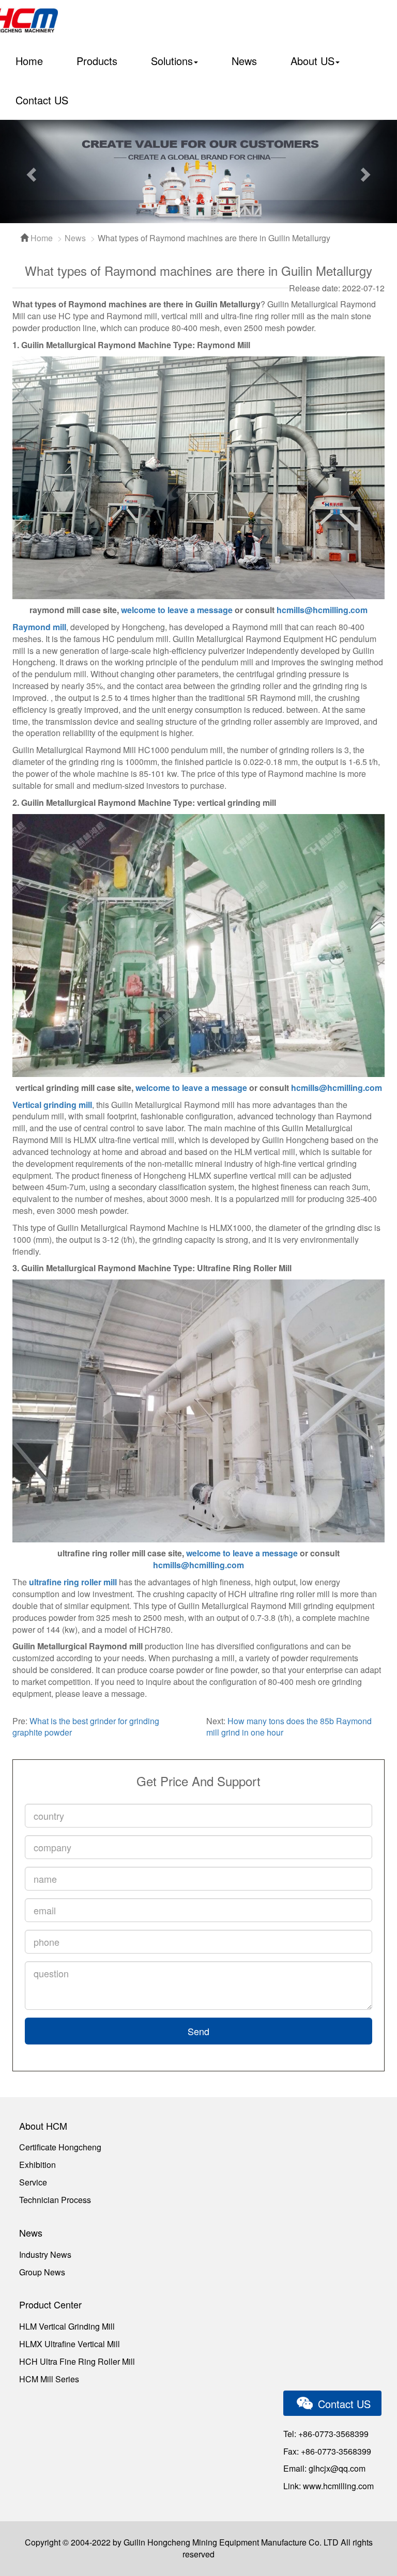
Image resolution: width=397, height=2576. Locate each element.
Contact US (42, 100)
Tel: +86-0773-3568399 (326, 2434)
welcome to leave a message (177, 610)
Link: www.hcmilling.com (329, 2486)
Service (33, 2182)
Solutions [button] (172, 61)
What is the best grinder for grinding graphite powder (86, 1727)
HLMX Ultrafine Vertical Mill (70, 2344)
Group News (42, 2272)
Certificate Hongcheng (60, 2147)
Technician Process (55, 2200)
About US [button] (312, 61)
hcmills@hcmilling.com (322, 610)
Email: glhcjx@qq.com (324, 2468)
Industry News (45, 2254)
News (244, 61)
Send (198, 2031)
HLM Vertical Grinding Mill (67, 2326)
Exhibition (37, 2165)
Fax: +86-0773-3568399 (327, 2451)
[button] (30, 171)
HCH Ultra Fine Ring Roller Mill (77, 2361)
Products (97, 61)
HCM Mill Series (49, 2379)
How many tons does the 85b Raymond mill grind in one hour (289, 1727)
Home (29, 61)
